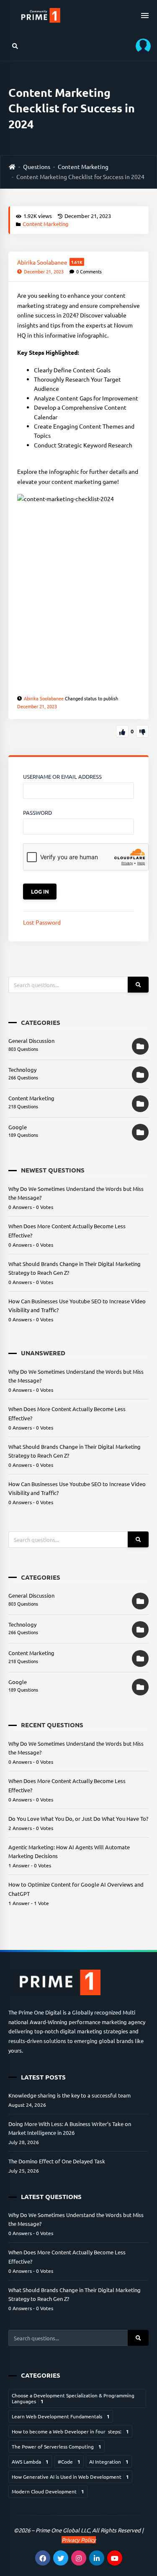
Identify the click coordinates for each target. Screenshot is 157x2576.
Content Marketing (83, 166)
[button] (140, 46)
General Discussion (31, 1041)
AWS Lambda (30, 2462)
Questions (37, 166)
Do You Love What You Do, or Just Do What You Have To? (78, 1818)
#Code (69, 2462)
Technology (22, 1070)
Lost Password (42, 922)
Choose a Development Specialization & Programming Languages (73, 2398)
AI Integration (109, 2462)
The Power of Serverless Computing (57, 2446)
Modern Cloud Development (48, 2491)
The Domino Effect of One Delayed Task (57, 2161)
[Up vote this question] (122, 731)
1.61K (77, 262)
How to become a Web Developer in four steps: (70, 2431)
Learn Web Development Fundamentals (61, 2416)
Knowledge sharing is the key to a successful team (69, 2095)
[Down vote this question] (142, 731)
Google (18, 1127)
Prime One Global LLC (63, 2530)
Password (37, 812)
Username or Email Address (62, 776)
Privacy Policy (79, 2540)
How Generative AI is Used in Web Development (70, 2477)
